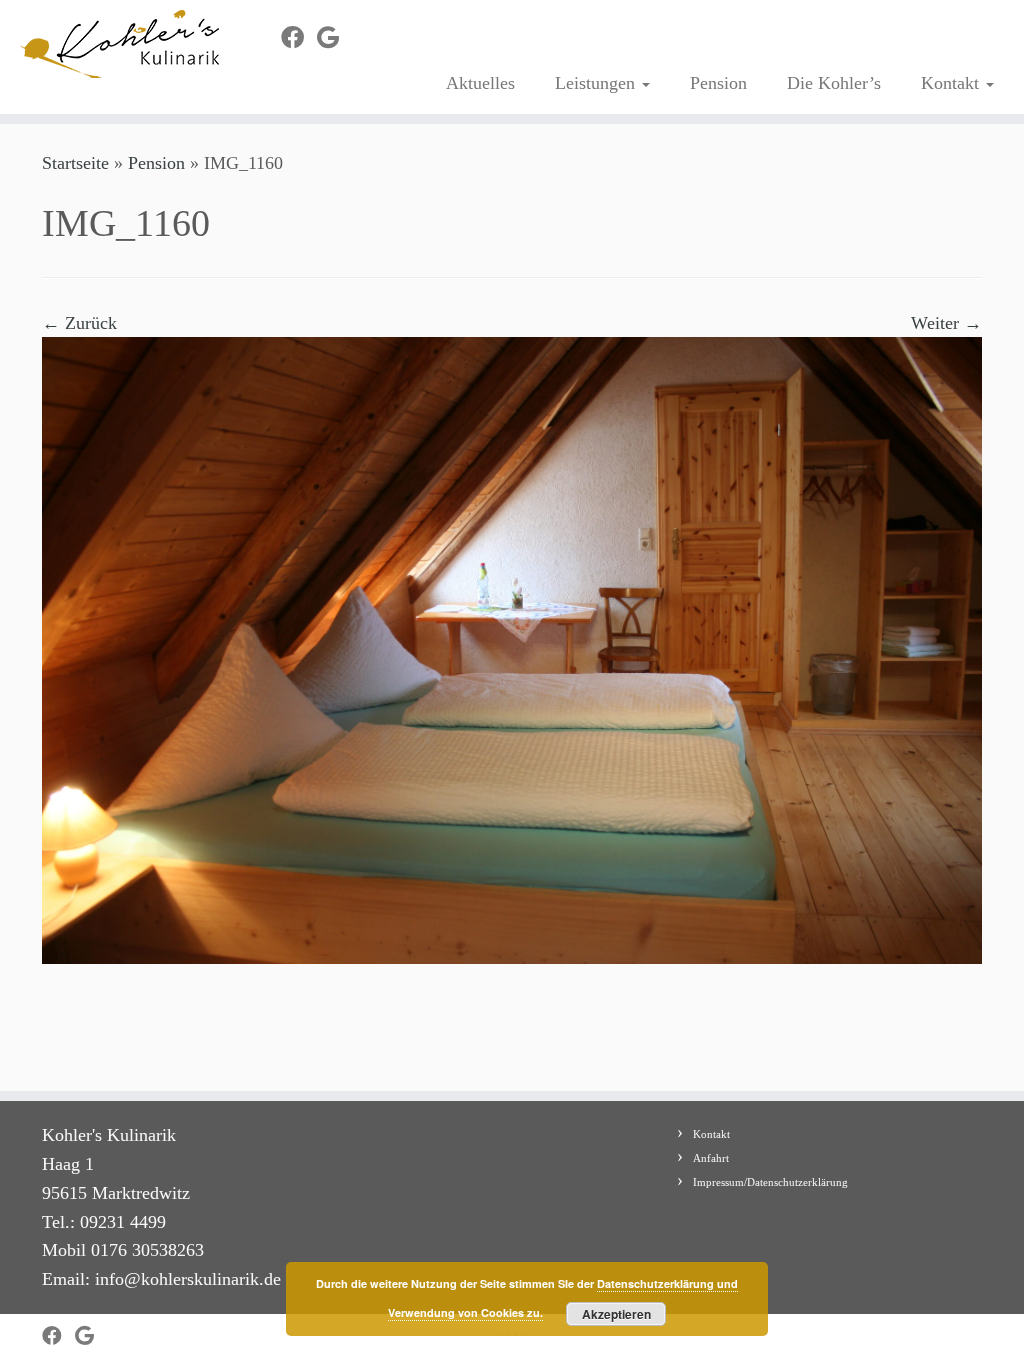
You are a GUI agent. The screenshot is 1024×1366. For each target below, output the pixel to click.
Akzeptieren (616, 1314)
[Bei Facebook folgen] (299, 38)
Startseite (75, 163)
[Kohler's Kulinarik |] (120, 44)
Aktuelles (480, 83)
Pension (718, 83)
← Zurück (79, 323)
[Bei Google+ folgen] (334, 38)
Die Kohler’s (834, 83)
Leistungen (597, 83)
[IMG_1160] (512, 649)
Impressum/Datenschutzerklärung (770, 1182)
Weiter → (946, 323)
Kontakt (952, 83)
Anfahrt (711, 1158)
